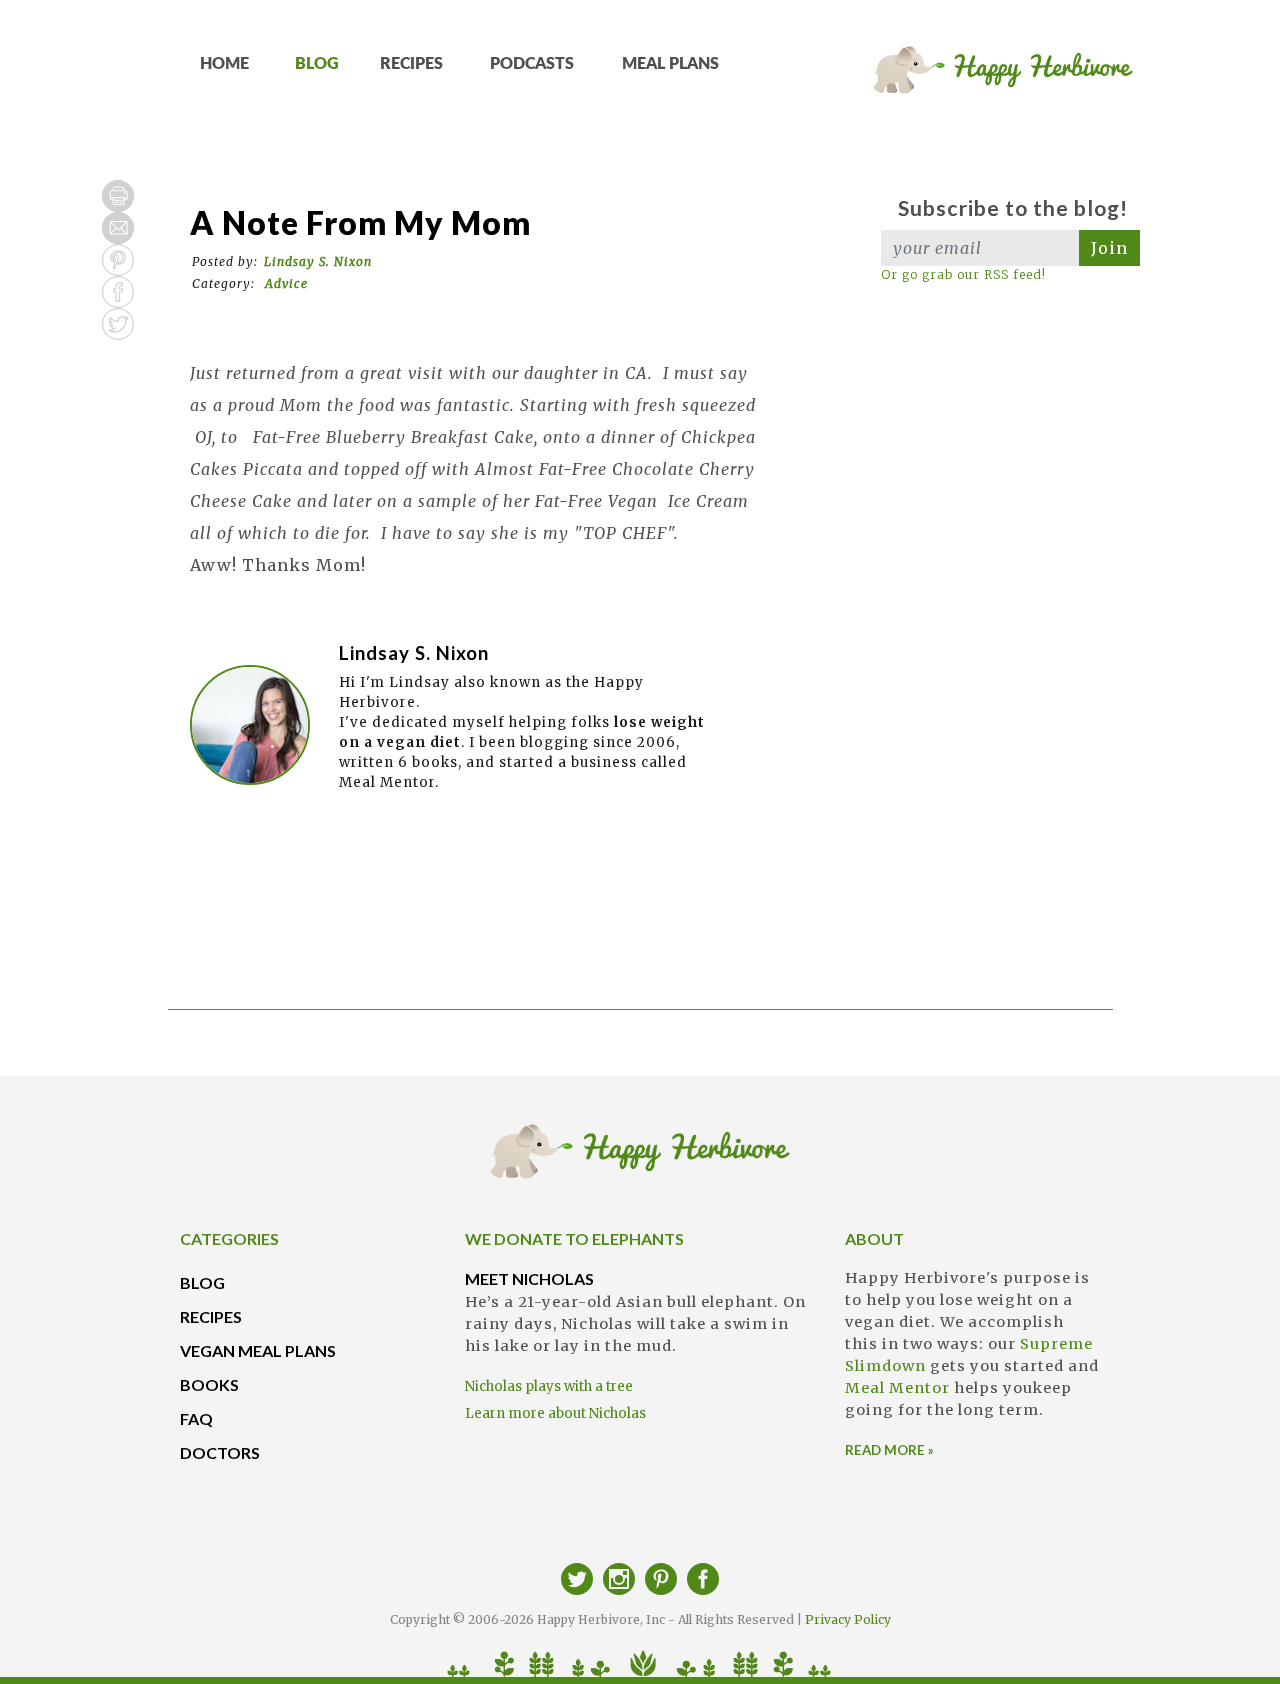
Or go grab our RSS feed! (963, 274)
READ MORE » (889, 1450)
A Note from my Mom (360, 222)
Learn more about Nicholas (555, 1413)
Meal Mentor (897, 1388)
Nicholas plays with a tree (549, 1386)
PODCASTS (532, 64)
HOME (224, 64)
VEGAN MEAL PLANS (258, 1350)
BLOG (317, 64)
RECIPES (411, 64)
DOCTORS (220, 1452)
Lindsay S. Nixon (318, 261)
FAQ (196, 1418)
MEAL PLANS (670, 64)
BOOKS (209, 1384)
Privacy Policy (848, 1619)
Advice (286, 283)
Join (1109, 248)
